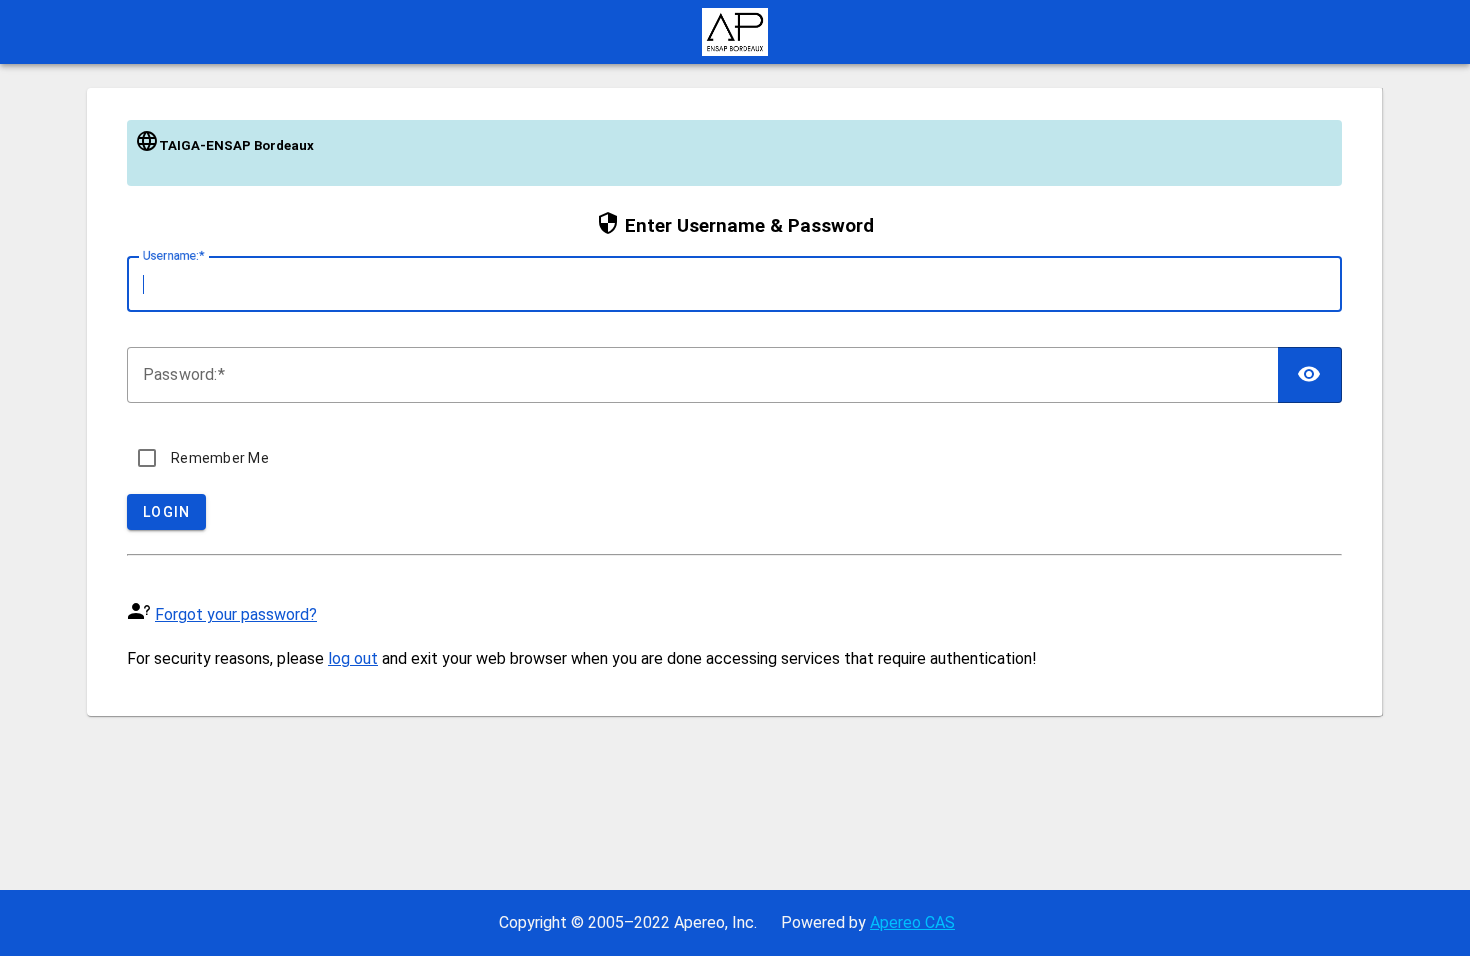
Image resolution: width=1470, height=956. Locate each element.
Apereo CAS (912, 922)
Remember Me (220, 458)
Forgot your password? (236, 614)
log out (353, 658)
